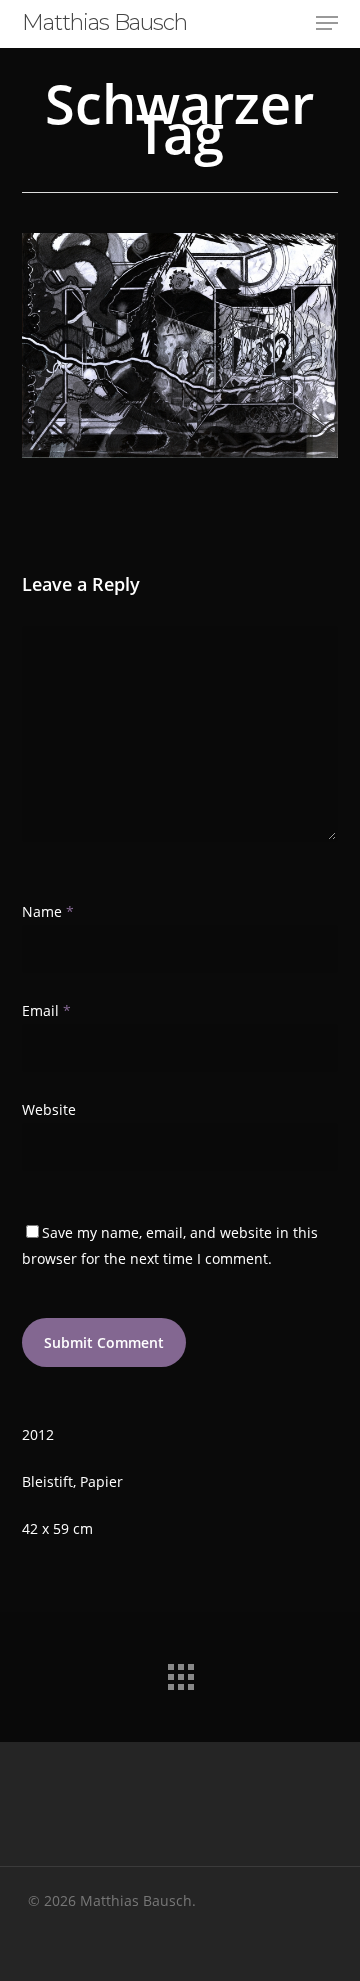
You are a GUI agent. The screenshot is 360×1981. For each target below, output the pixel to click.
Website (49, 1109)
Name (48, 911)
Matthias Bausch (104, 23)
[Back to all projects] (180, 1672)
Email (46, 1010)
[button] (327, 23)
